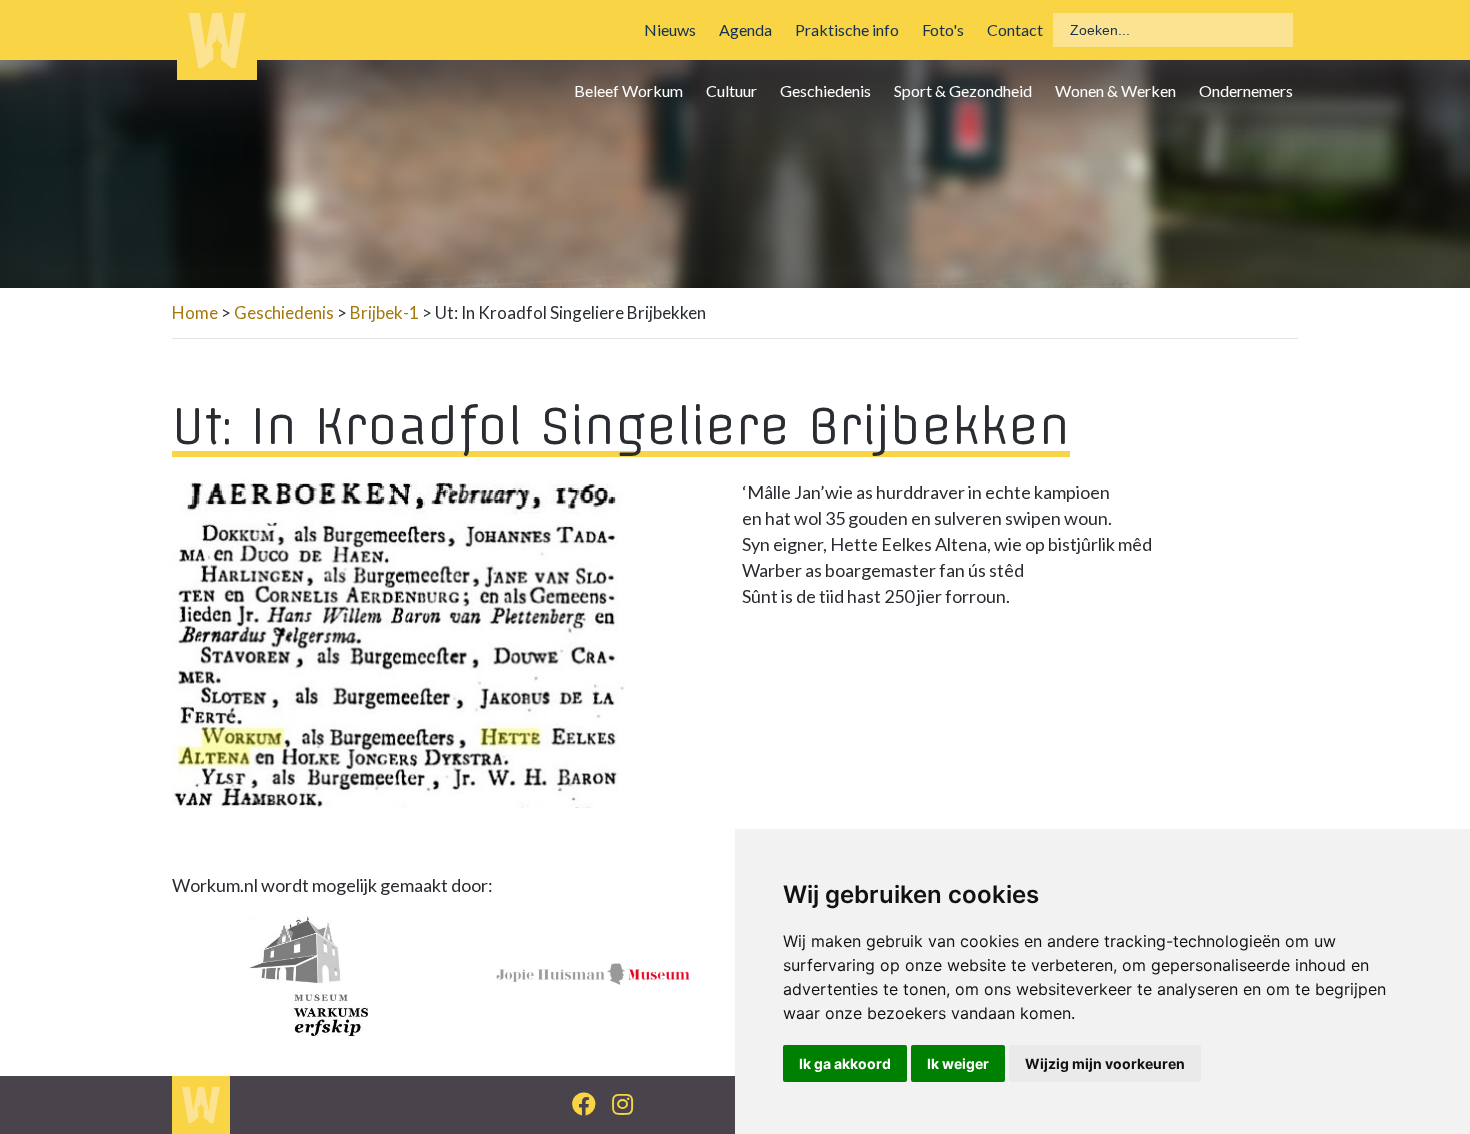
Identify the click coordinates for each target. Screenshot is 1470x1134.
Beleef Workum (628, 90)
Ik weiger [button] (958, 1063)
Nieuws (670, 29)
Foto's (943, 29)
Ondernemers (1246, 90)
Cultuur (731, 90)
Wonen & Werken (1115, 90)
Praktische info (847, 29)
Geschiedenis (825, 90)
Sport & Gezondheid (963, 90)
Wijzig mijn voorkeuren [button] (1105, 1063)
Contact (1015, 29)
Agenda (745, 29)
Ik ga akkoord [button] (845, 1063)
